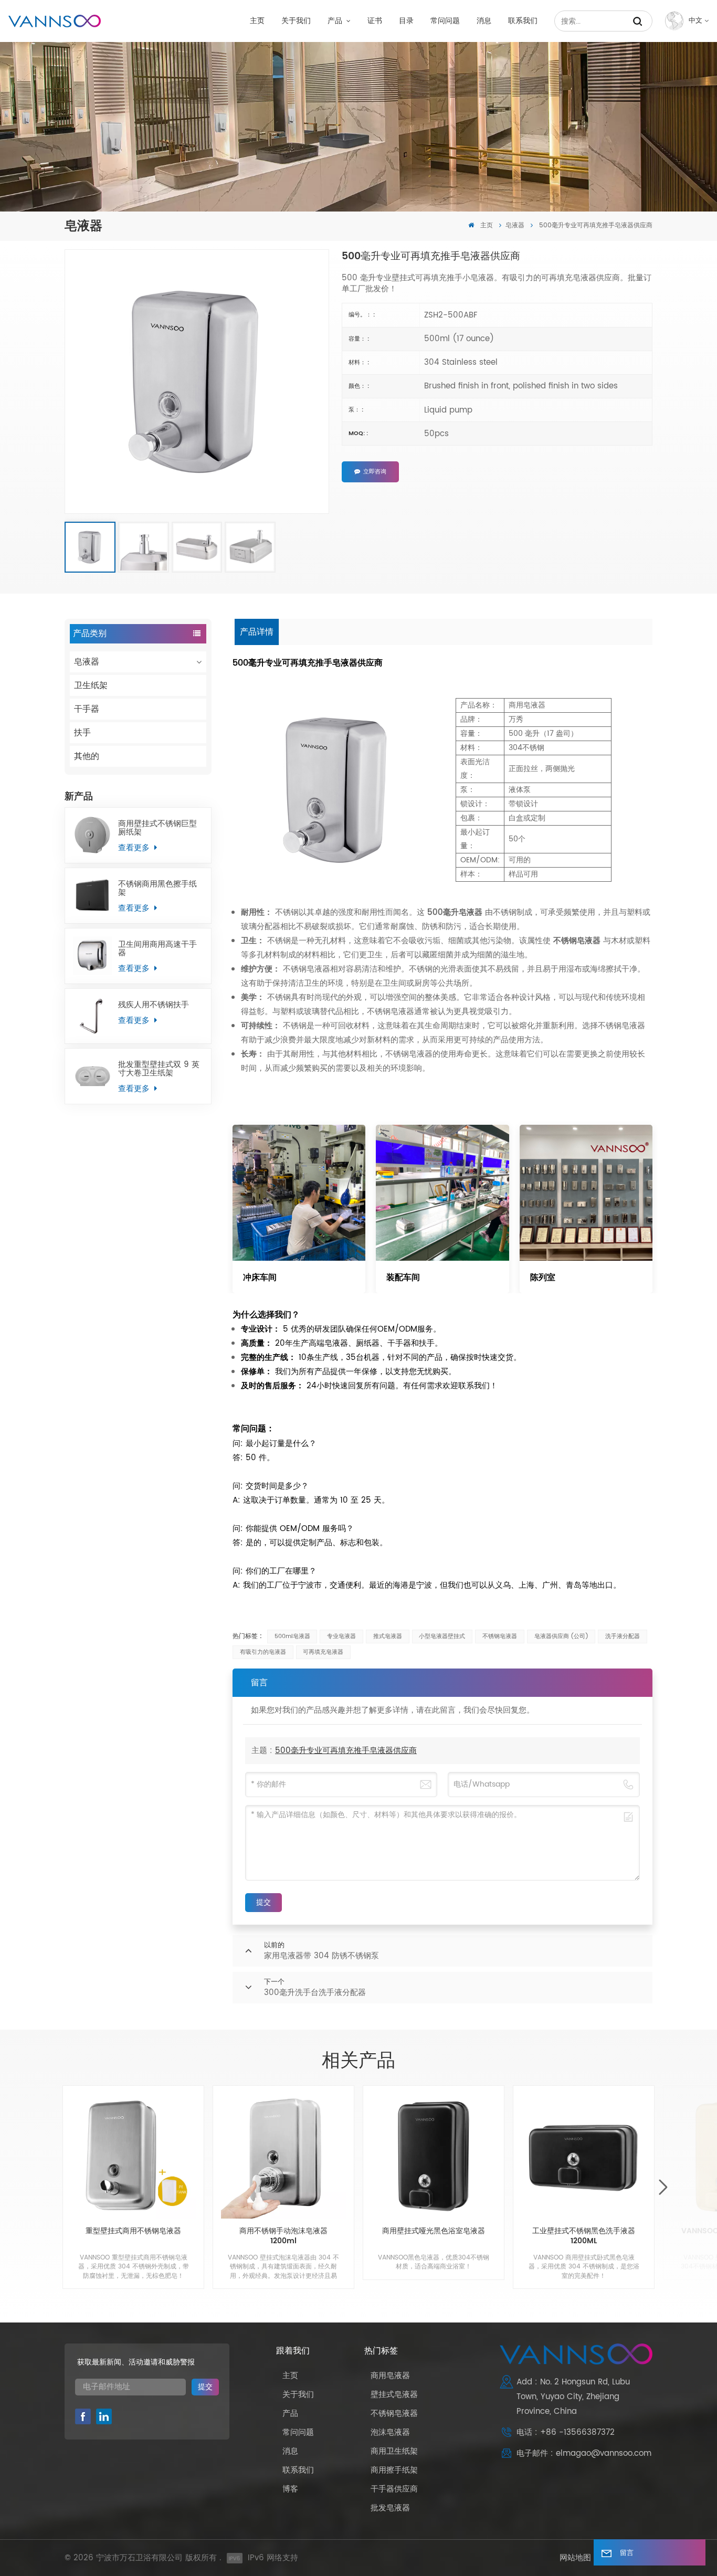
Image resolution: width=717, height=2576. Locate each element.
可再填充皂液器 (323, 1652)
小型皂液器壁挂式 (442, 1637)
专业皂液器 (341, 1637)
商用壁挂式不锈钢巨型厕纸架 (157, 828)
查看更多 (135, 848)
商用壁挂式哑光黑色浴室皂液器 (434, 2232)
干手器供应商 (394, 2489)
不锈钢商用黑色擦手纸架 (157, 889)
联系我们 (523, 21)
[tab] (257, 632)
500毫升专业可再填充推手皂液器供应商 (346, 1751)
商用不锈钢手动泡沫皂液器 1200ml (283, 2236)
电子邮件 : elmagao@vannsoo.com (584, 2453)
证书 (375, 21)
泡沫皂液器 (390, 2432)
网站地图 (575, 2558)
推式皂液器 (388, 1637)
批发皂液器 (390, 2508)
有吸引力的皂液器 (263, 1652)
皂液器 (515, 225)
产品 (336, 21)
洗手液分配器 (623, 1637)
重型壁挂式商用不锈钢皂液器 (133, 2232)
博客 (290, 2489)
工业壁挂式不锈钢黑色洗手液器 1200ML (584, 2236)
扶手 (82, 733)
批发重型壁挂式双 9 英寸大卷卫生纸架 (159, 1069)
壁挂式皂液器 (394, 2395)
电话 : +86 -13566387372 (566, 2432)
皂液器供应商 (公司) (561, 1637)
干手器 (87, 709)
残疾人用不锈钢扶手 (154, 1005)
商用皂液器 (390, 2376)
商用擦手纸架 (394, 2470)
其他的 (87, 756)
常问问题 (445, 21)
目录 (406, 21)
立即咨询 (375, 472)
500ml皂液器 (292, 1637)
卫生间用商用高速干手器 (157, 949)
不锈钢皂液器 (500, 1637)
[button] (663, 2188)
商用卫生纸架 (394, 2451)
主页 (257, 21)
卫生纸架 (91, 685)
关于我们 (296, 21)
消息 (484, 21)
